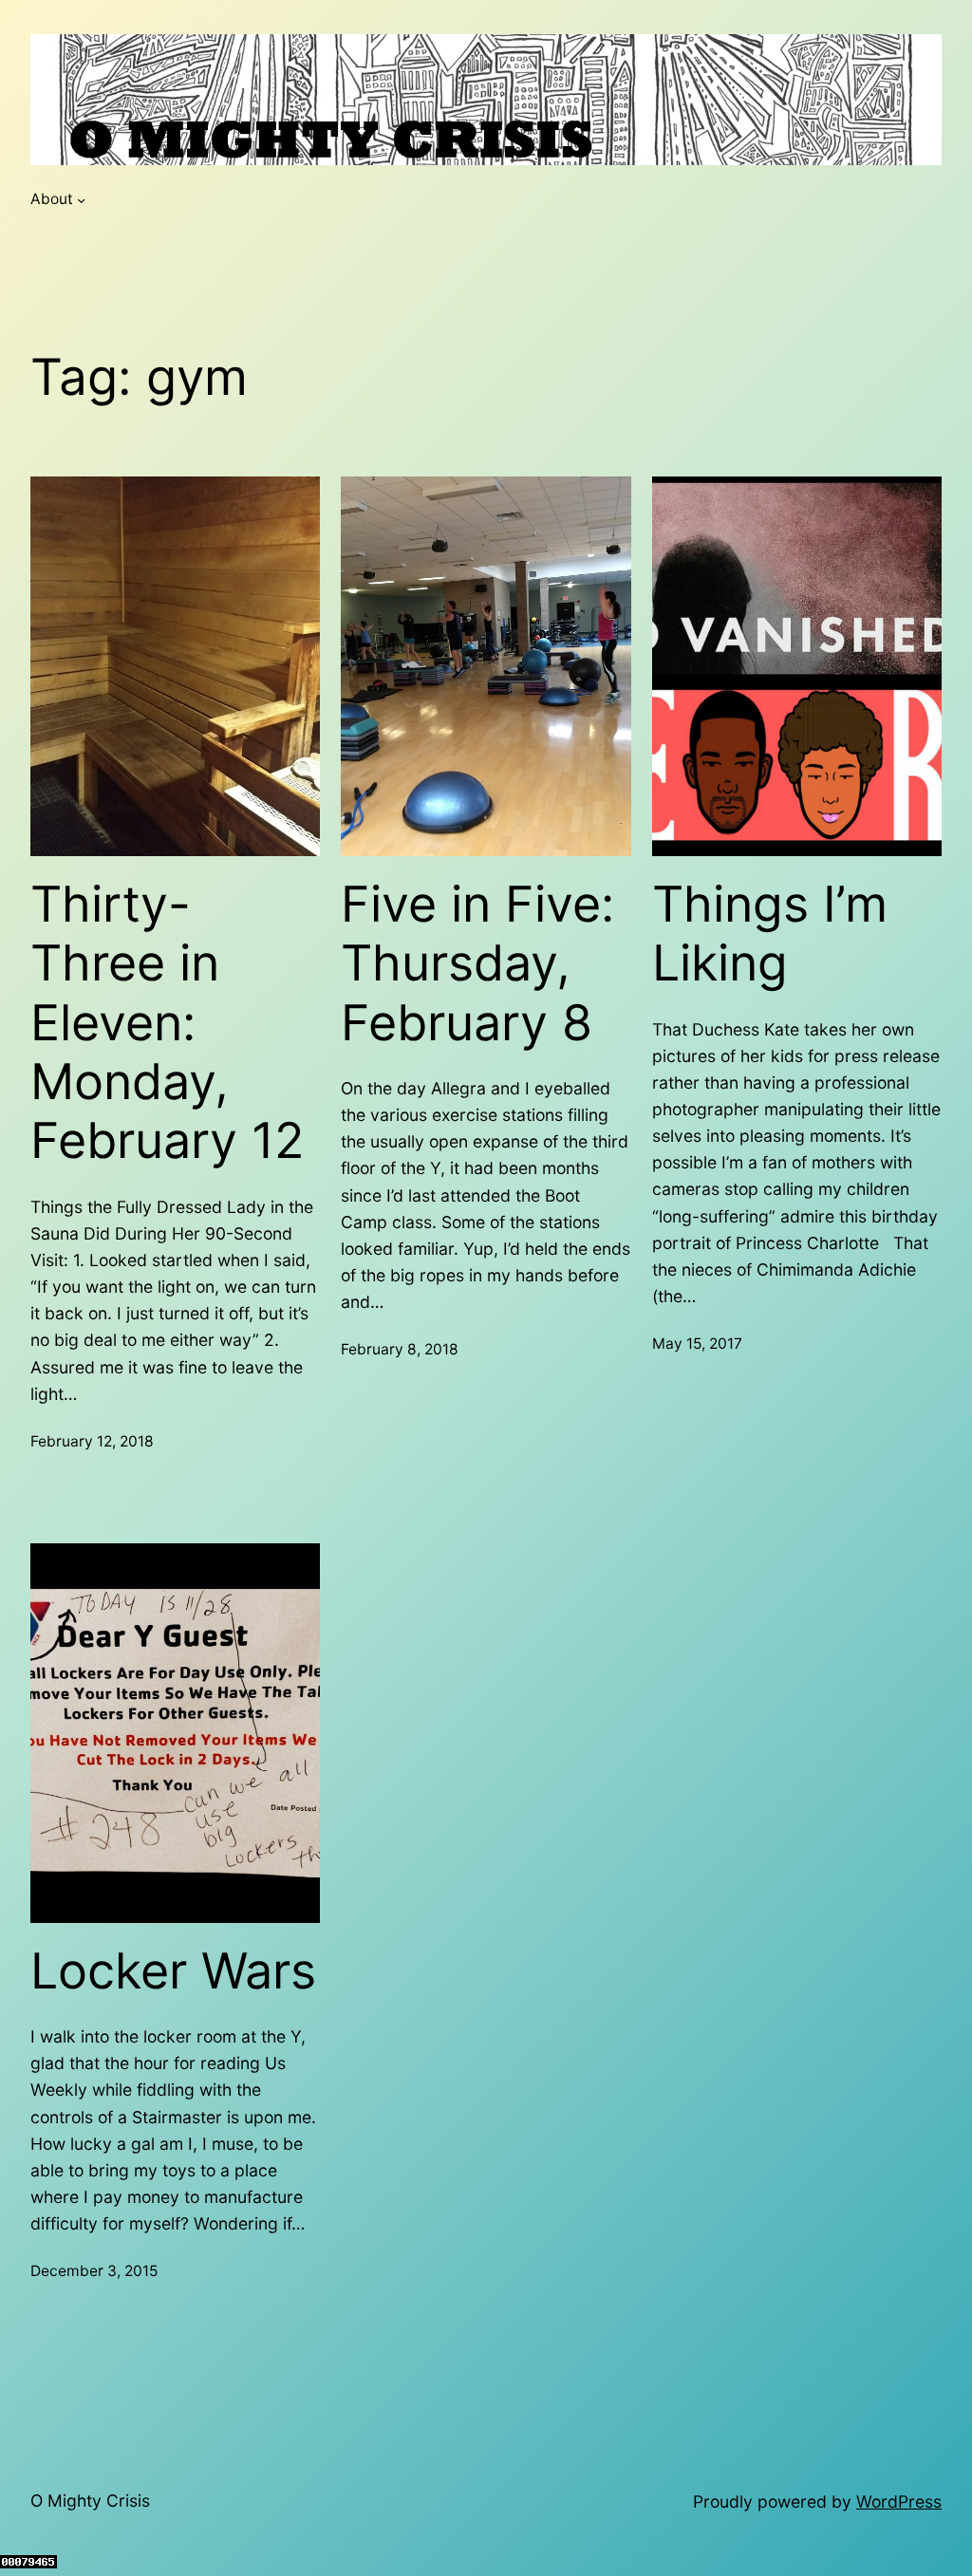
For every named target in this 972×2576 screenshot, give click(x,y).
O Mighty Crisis (90, 2501)
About (52, 199)
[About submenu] (81, 200)
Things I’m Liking (770, 934)
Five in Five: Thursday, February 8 (477, 964)
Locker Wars (173, 1971)
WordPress (899, 2501)
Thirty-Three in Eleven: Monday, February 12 (167, 1023)
